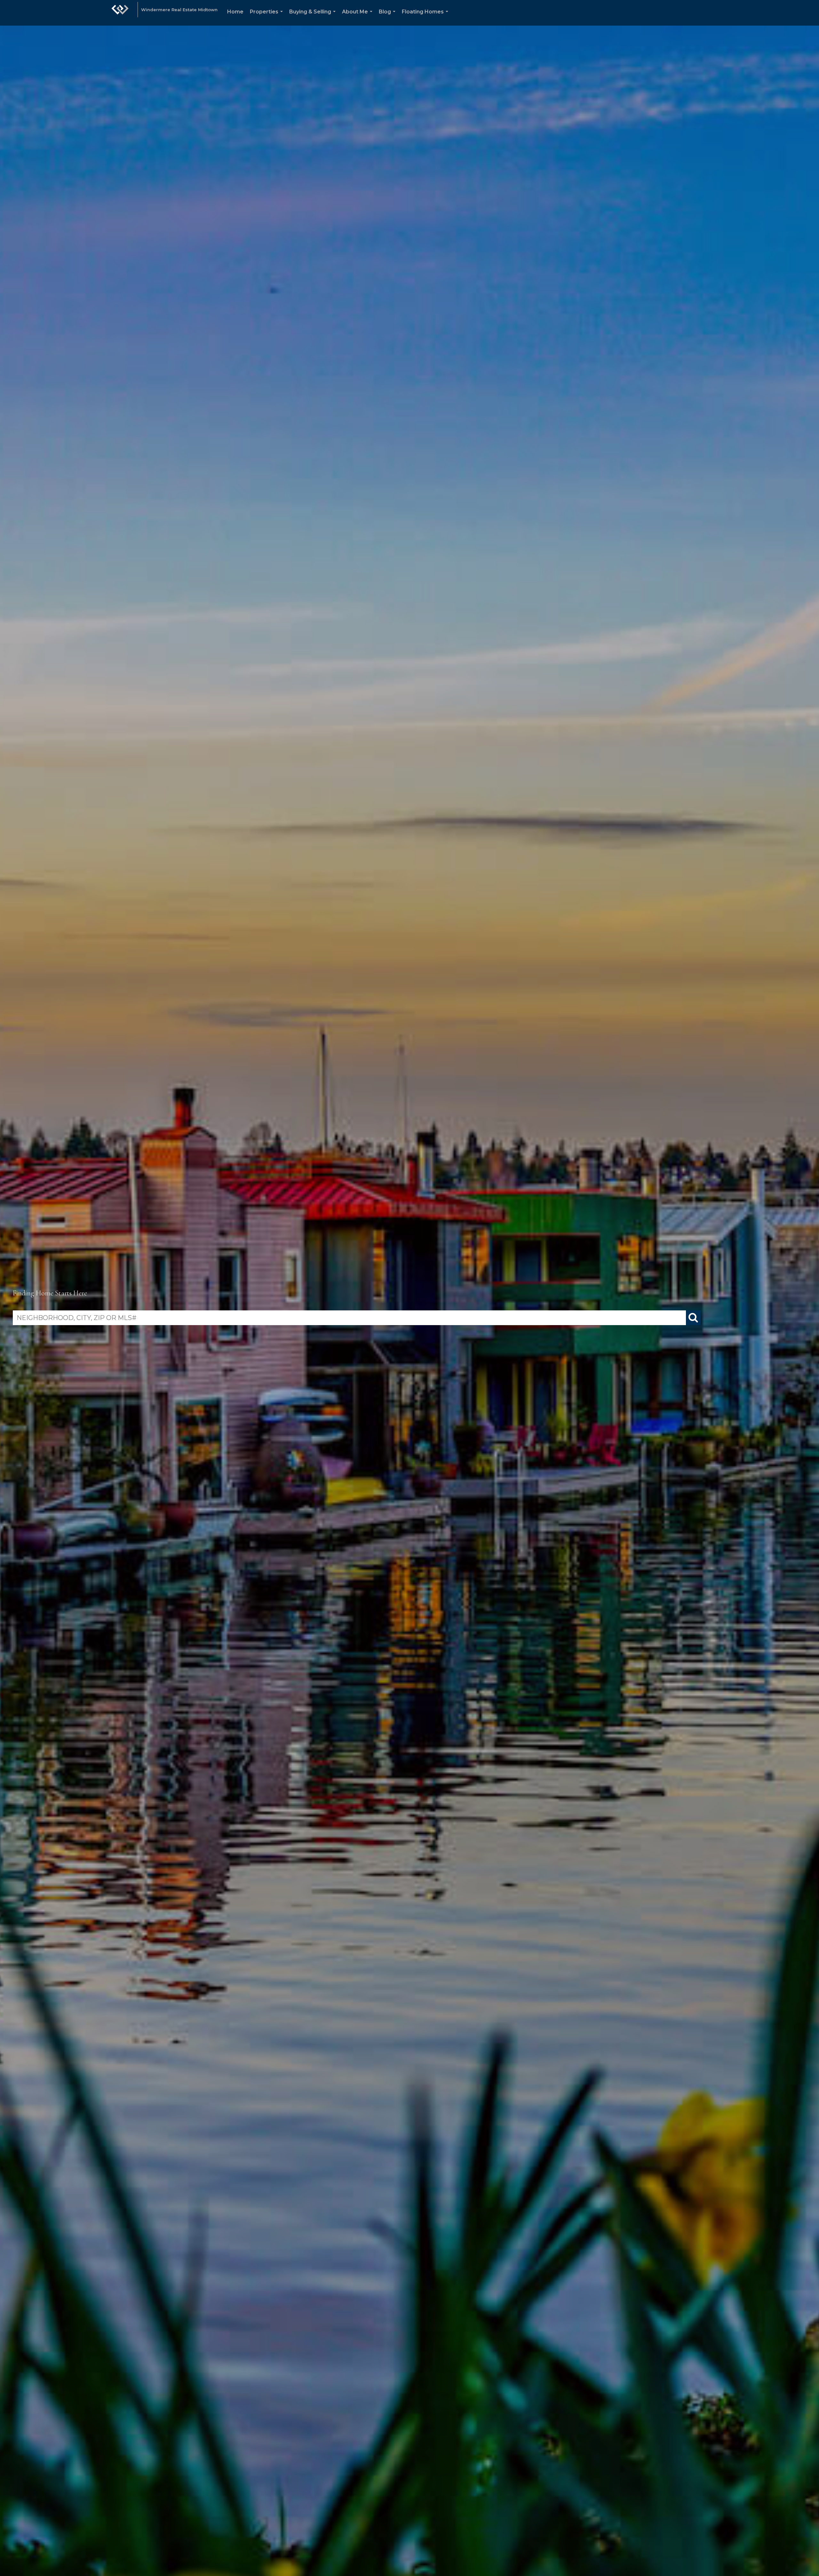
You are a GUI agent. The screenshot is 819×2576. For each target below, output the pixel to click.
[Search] (693, 1318)
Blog (388, 17)
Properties (268, 17)
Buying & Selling (314, 17)
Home (235, 12)
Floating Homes (426, 17)
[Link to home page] (120, 13)
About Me (358, 17)
